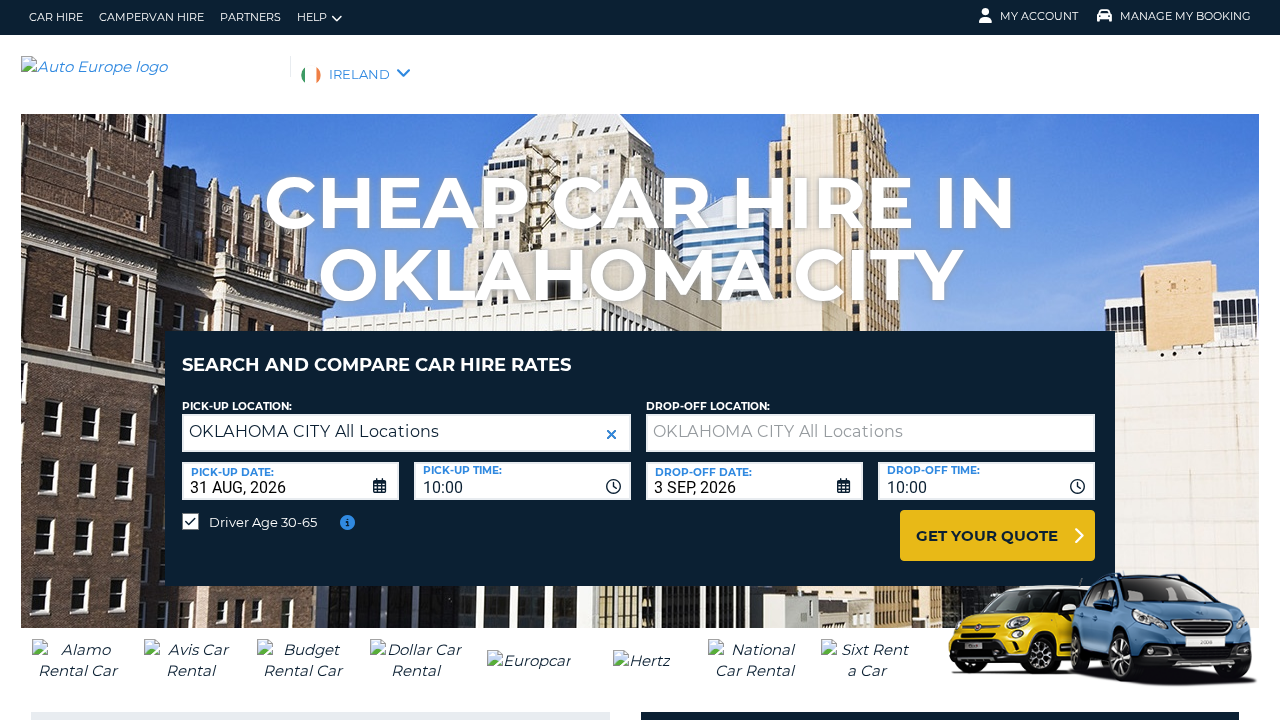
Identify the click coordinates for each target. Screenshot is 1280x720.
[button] (611, 434)
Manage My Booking (1185, 16)
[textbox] (870, 433)
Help (312, 17)
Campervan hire (151, 17)
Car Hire (56, 17)
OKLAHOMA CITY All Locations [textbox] (314, 431)
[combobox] (522, 481)
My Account (1039, 16)
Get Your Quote (987, 535)
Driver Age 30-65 (263, 522)
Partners (250, 17)
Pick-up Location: (237, 406)
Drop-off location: (708, 406)
